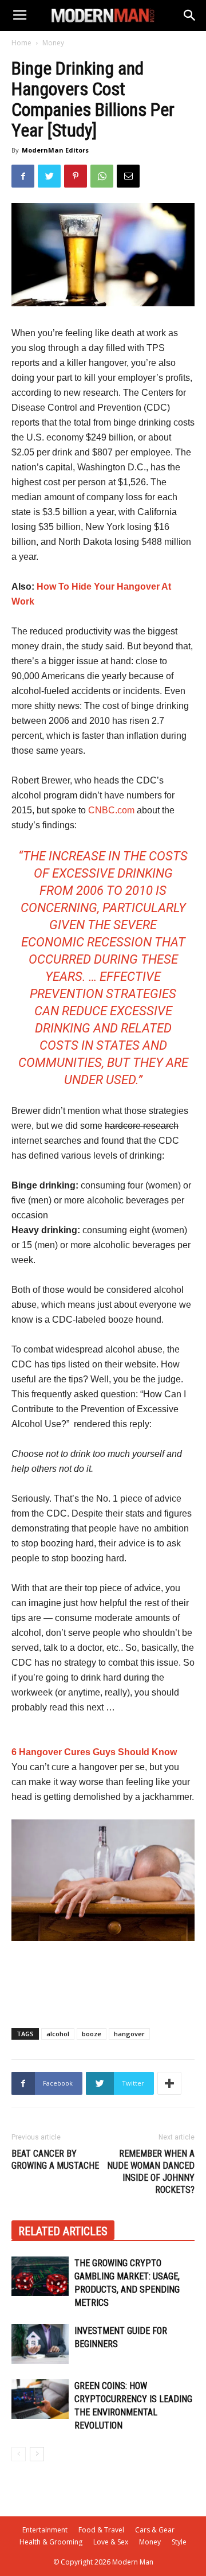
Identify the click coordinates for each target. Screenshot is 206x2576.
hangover (129, 2034)
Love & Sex (111, 2542)
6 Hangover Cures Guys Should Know (94, 1752)
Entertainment (45, 2530)
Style (179, 2542)
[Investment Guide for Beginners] (40, 2344)
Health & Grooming (51, 2542)
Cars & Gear (155, 2530)
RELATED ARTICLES (63, 2231)
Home (21, 43)
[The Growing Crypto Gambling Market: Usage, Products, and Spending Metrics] (40, 2276)
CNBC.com (111, 810)
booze (92, 2034)
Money (53, 43)
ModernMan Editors (55, 150)
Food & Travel (101, 2530)
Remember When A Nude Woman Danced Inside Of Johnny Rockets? (151, 2172)
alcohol (58, 2034)
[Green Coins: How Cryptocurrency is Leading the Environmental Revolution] (40, 2399)
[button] (190, 15)
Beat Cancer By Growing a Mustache (55, 2160)
